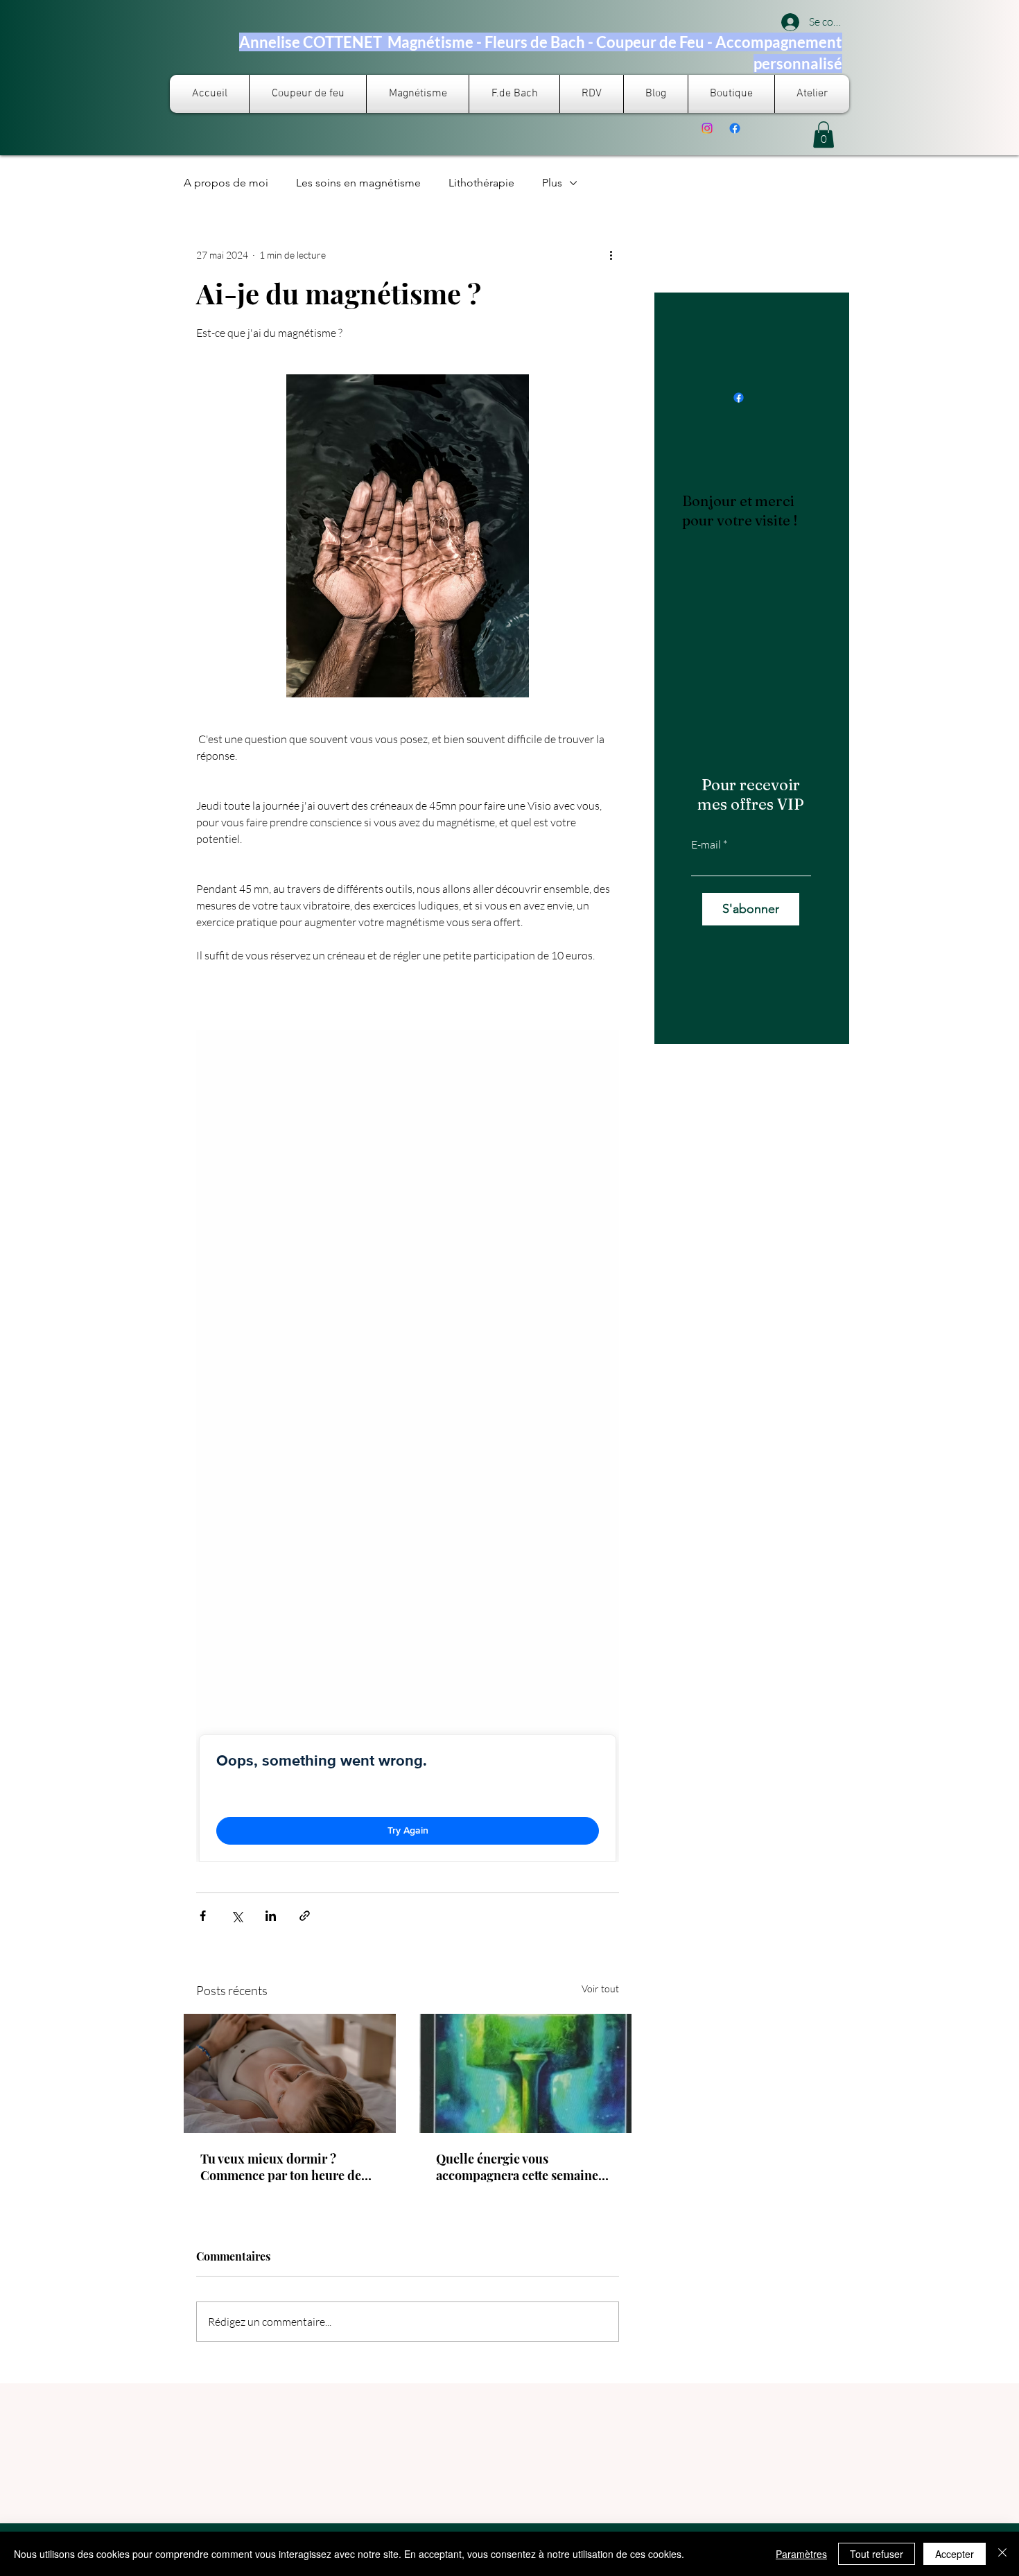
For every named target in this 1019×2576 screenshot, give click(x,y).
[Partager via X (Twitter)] (237, 1916)
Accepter (955, 2554)
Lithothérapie (481, 183)
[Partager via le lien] (305, 1916)
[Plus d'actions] (611, 255)
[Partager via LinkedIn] (271, 1916)
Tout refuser (877, 2554)
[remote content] (408, 1446)
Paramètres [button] (801, 2554)
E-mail (706, 844)
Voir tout (600, 1988)
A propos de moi (226, 183)
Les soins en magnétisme (358, 183)
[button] (824, 134)
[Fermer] (1002, 2554)
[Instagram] (707, 128)
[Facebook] (735, 128)
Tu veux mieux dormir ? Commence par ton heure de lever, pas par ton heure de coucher (281, 2167)
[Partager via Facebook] (203, 1916)
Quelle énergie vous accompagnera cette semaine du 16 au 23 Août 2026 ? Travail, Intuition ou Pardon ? (525, 2167)
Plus (552, 183)
